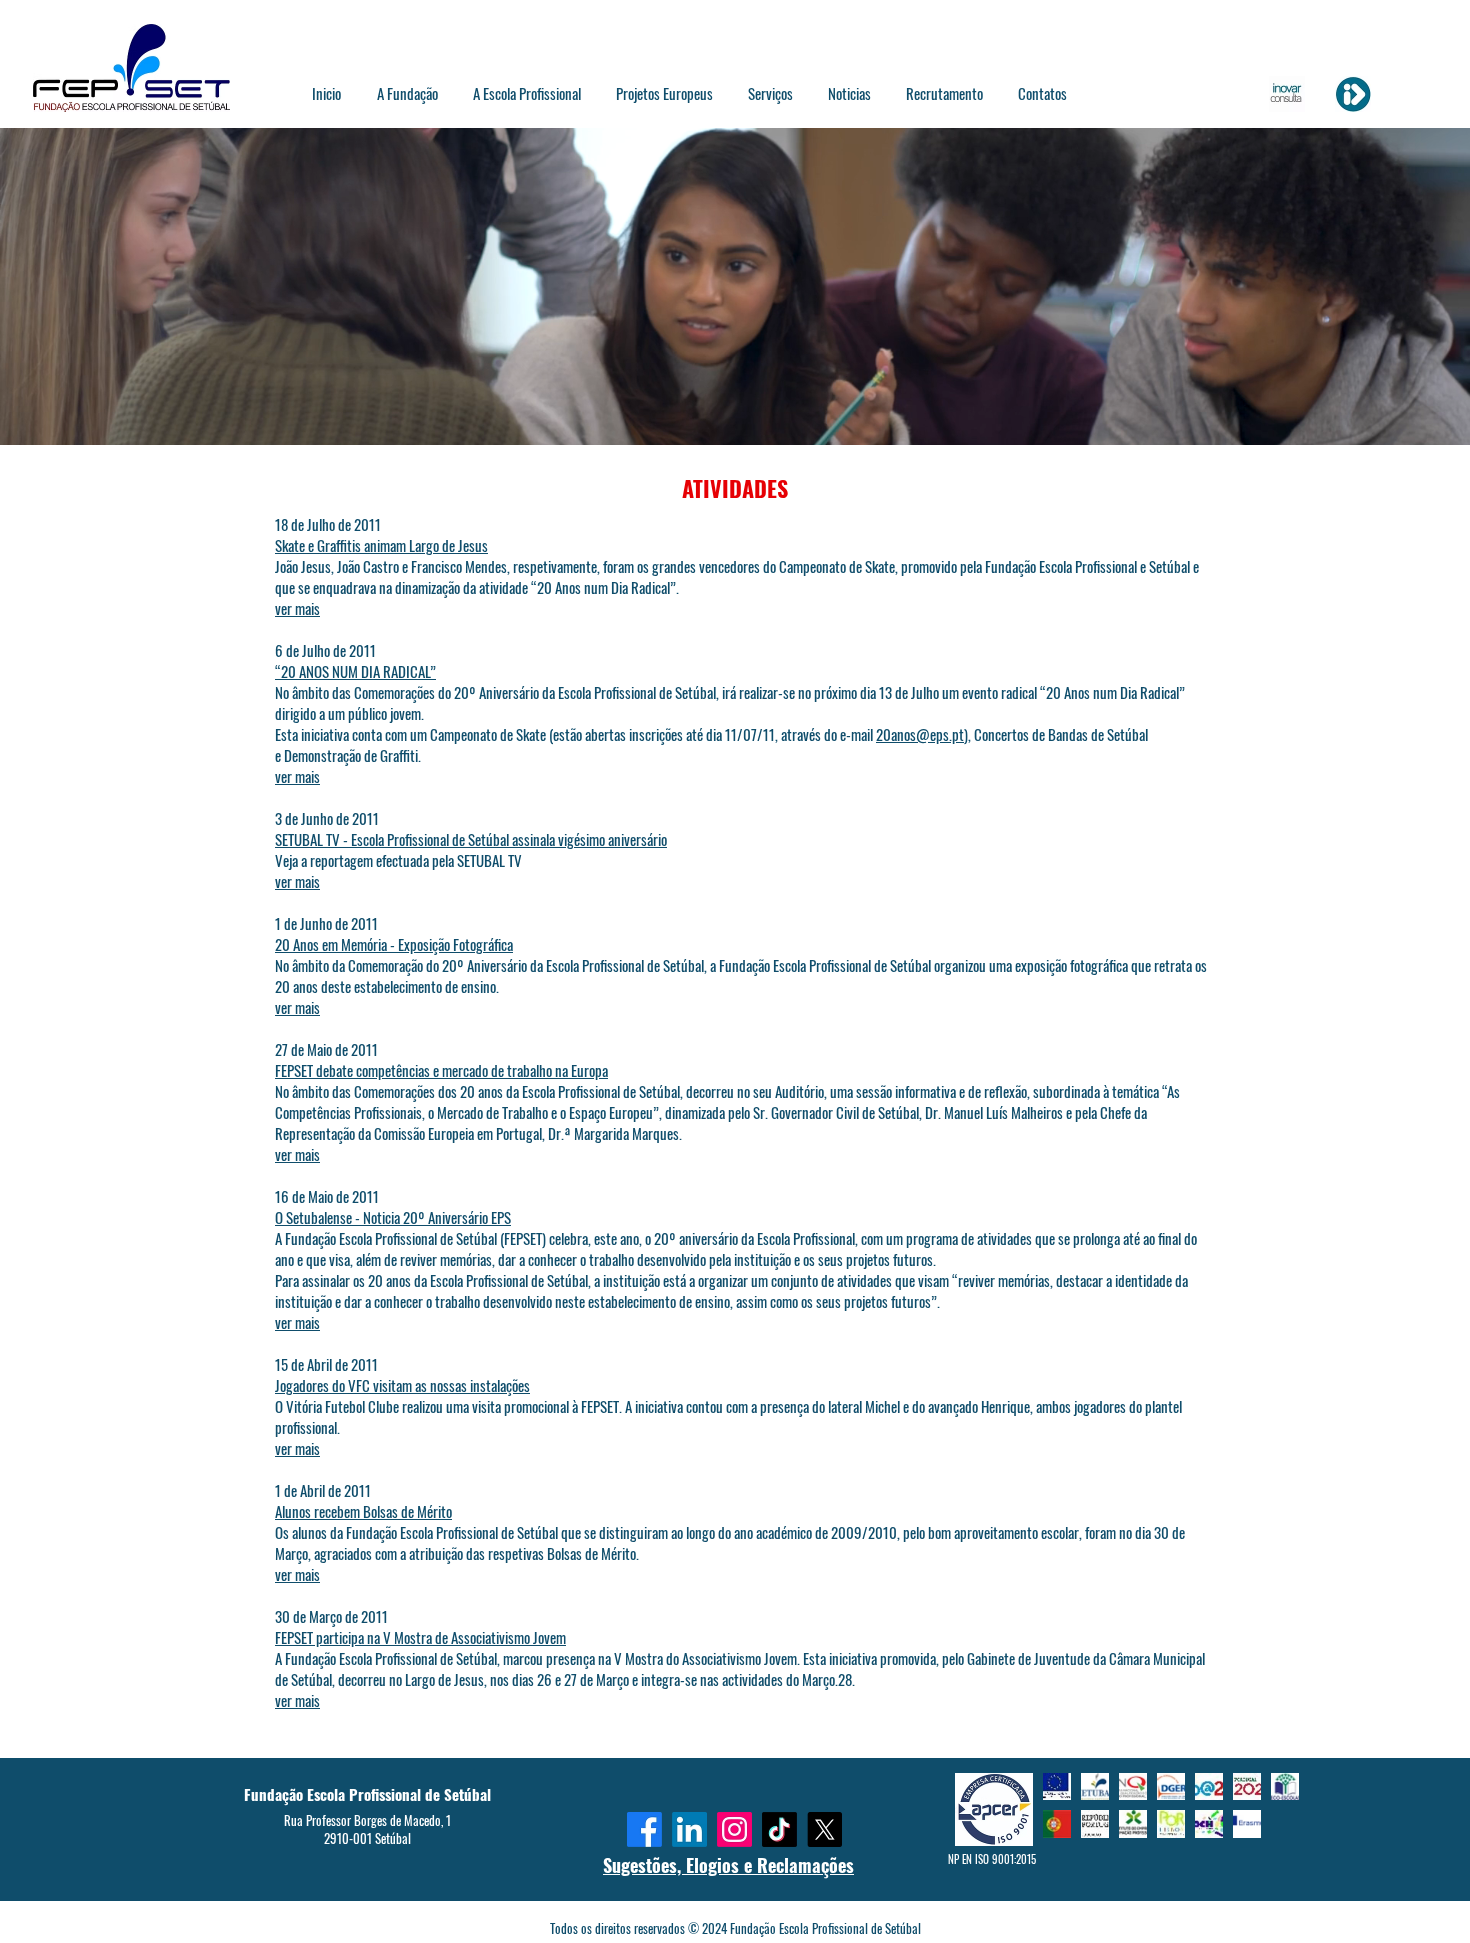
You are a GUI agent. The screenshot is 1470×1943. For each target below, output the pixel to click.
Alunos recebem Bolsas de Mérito (363, 1511)
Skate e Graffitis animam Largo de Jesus (381, 545)
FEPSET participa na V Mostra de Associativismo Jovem (420, 1637)
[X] (824, 1829)
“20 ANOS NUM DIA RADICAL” (355, 671)
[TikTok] (779, 1829)
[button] (407, 93)
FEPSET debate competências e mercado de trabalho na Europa (441, 1070)
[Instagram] (734, 1829)
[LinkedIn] (689, 1829)
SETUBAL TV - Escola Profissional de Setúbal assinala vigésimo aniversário (471, 839)
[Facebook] (644, 1829)
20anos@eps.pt (920, 734)
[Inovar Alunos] (1287, 94)
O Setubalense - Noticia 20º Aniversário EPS (393, 1217)
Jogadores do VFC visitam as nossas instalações (402, 1385)
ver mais (297, 608)
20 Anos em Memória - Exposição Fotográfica (394, 944)
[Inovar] (1353, 94)
